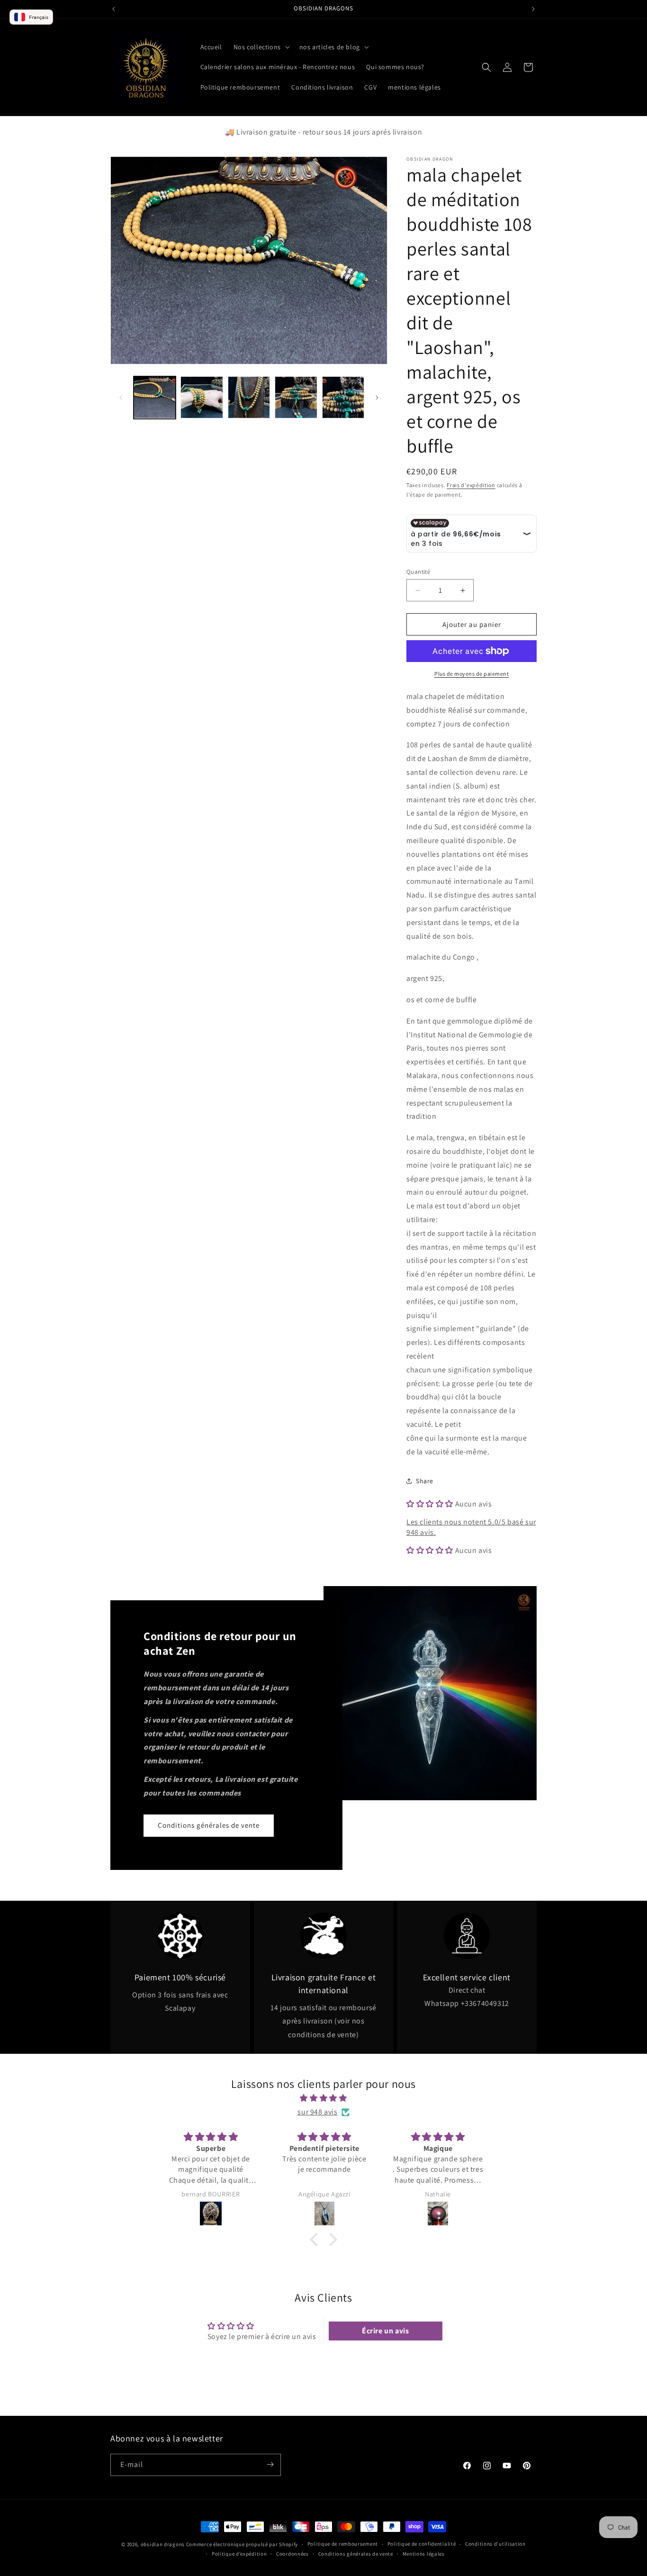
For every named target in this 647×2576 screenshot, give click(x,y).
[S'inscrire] (270, 2464)
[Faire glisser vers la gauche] (121, 398)
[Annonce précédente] (114, 9)
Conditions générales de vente (209, 1825)
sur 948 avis (317, 2112)
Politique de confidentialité (422, 2544)
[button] (261, 47)
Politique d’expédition (239, 2554)
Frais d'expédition (471, 485)
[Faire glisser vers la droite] (377, 398)
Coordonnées (292, 2554)
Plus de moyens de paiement (472, 674)
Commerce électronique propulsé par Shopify (242, 2544)
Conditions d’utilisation (495, 2544)
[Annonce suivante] (533, 9)
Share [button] (425, 1481)
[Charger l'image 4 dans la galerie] (296, 397)
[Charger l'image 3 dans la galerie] (249, 397)
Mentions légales (424, 2554)
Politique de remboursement (343, 2544)
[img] (323, 2098)
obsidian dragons (163, 2544)
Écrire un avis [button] (385, 2331)
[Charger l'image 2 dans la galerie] (202, 397)
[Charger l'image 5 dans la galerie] (343, 397)
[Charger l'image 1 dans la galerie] (155, 397)
